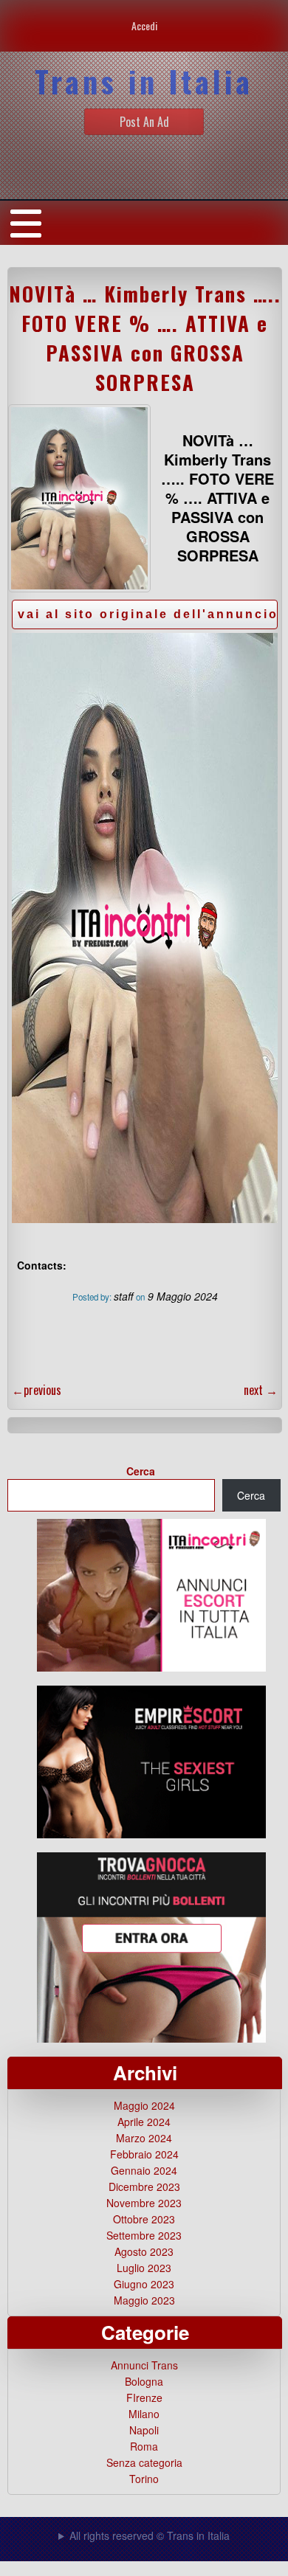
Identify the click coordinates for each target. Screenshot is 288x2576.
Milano (144, 2414)
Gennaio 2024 (144, 2170)
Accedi (144, 25)
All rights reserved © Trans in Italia (150, 2535)
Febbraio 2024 (144, 2154)
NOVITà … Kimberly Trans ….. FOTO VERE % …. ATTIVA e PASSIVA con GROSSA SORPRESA (145, 338)
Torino (144, 2479)
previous (37, 1390)
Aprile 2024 (144, 2122)
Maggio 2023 (144, 2300)
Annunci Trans (144, 2365)
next (261, 1390)
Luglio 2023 (144, 2268)
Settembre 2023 (144, 2235)
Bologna (144, 2381)
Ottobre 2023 (144, 2219)
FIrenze (144, 2397)
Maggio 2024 (144, 2105)
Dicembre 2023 (144, 2187)
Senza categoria (144, 2462)
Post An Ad (144, 122)
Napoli (144, 2430)
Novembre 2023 (144, 2203)
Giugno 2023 (144, 2284)
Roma (144, 2446)
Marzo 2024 (144, 2138)
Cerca (141, 1471)
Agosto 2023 (144, 2251)
